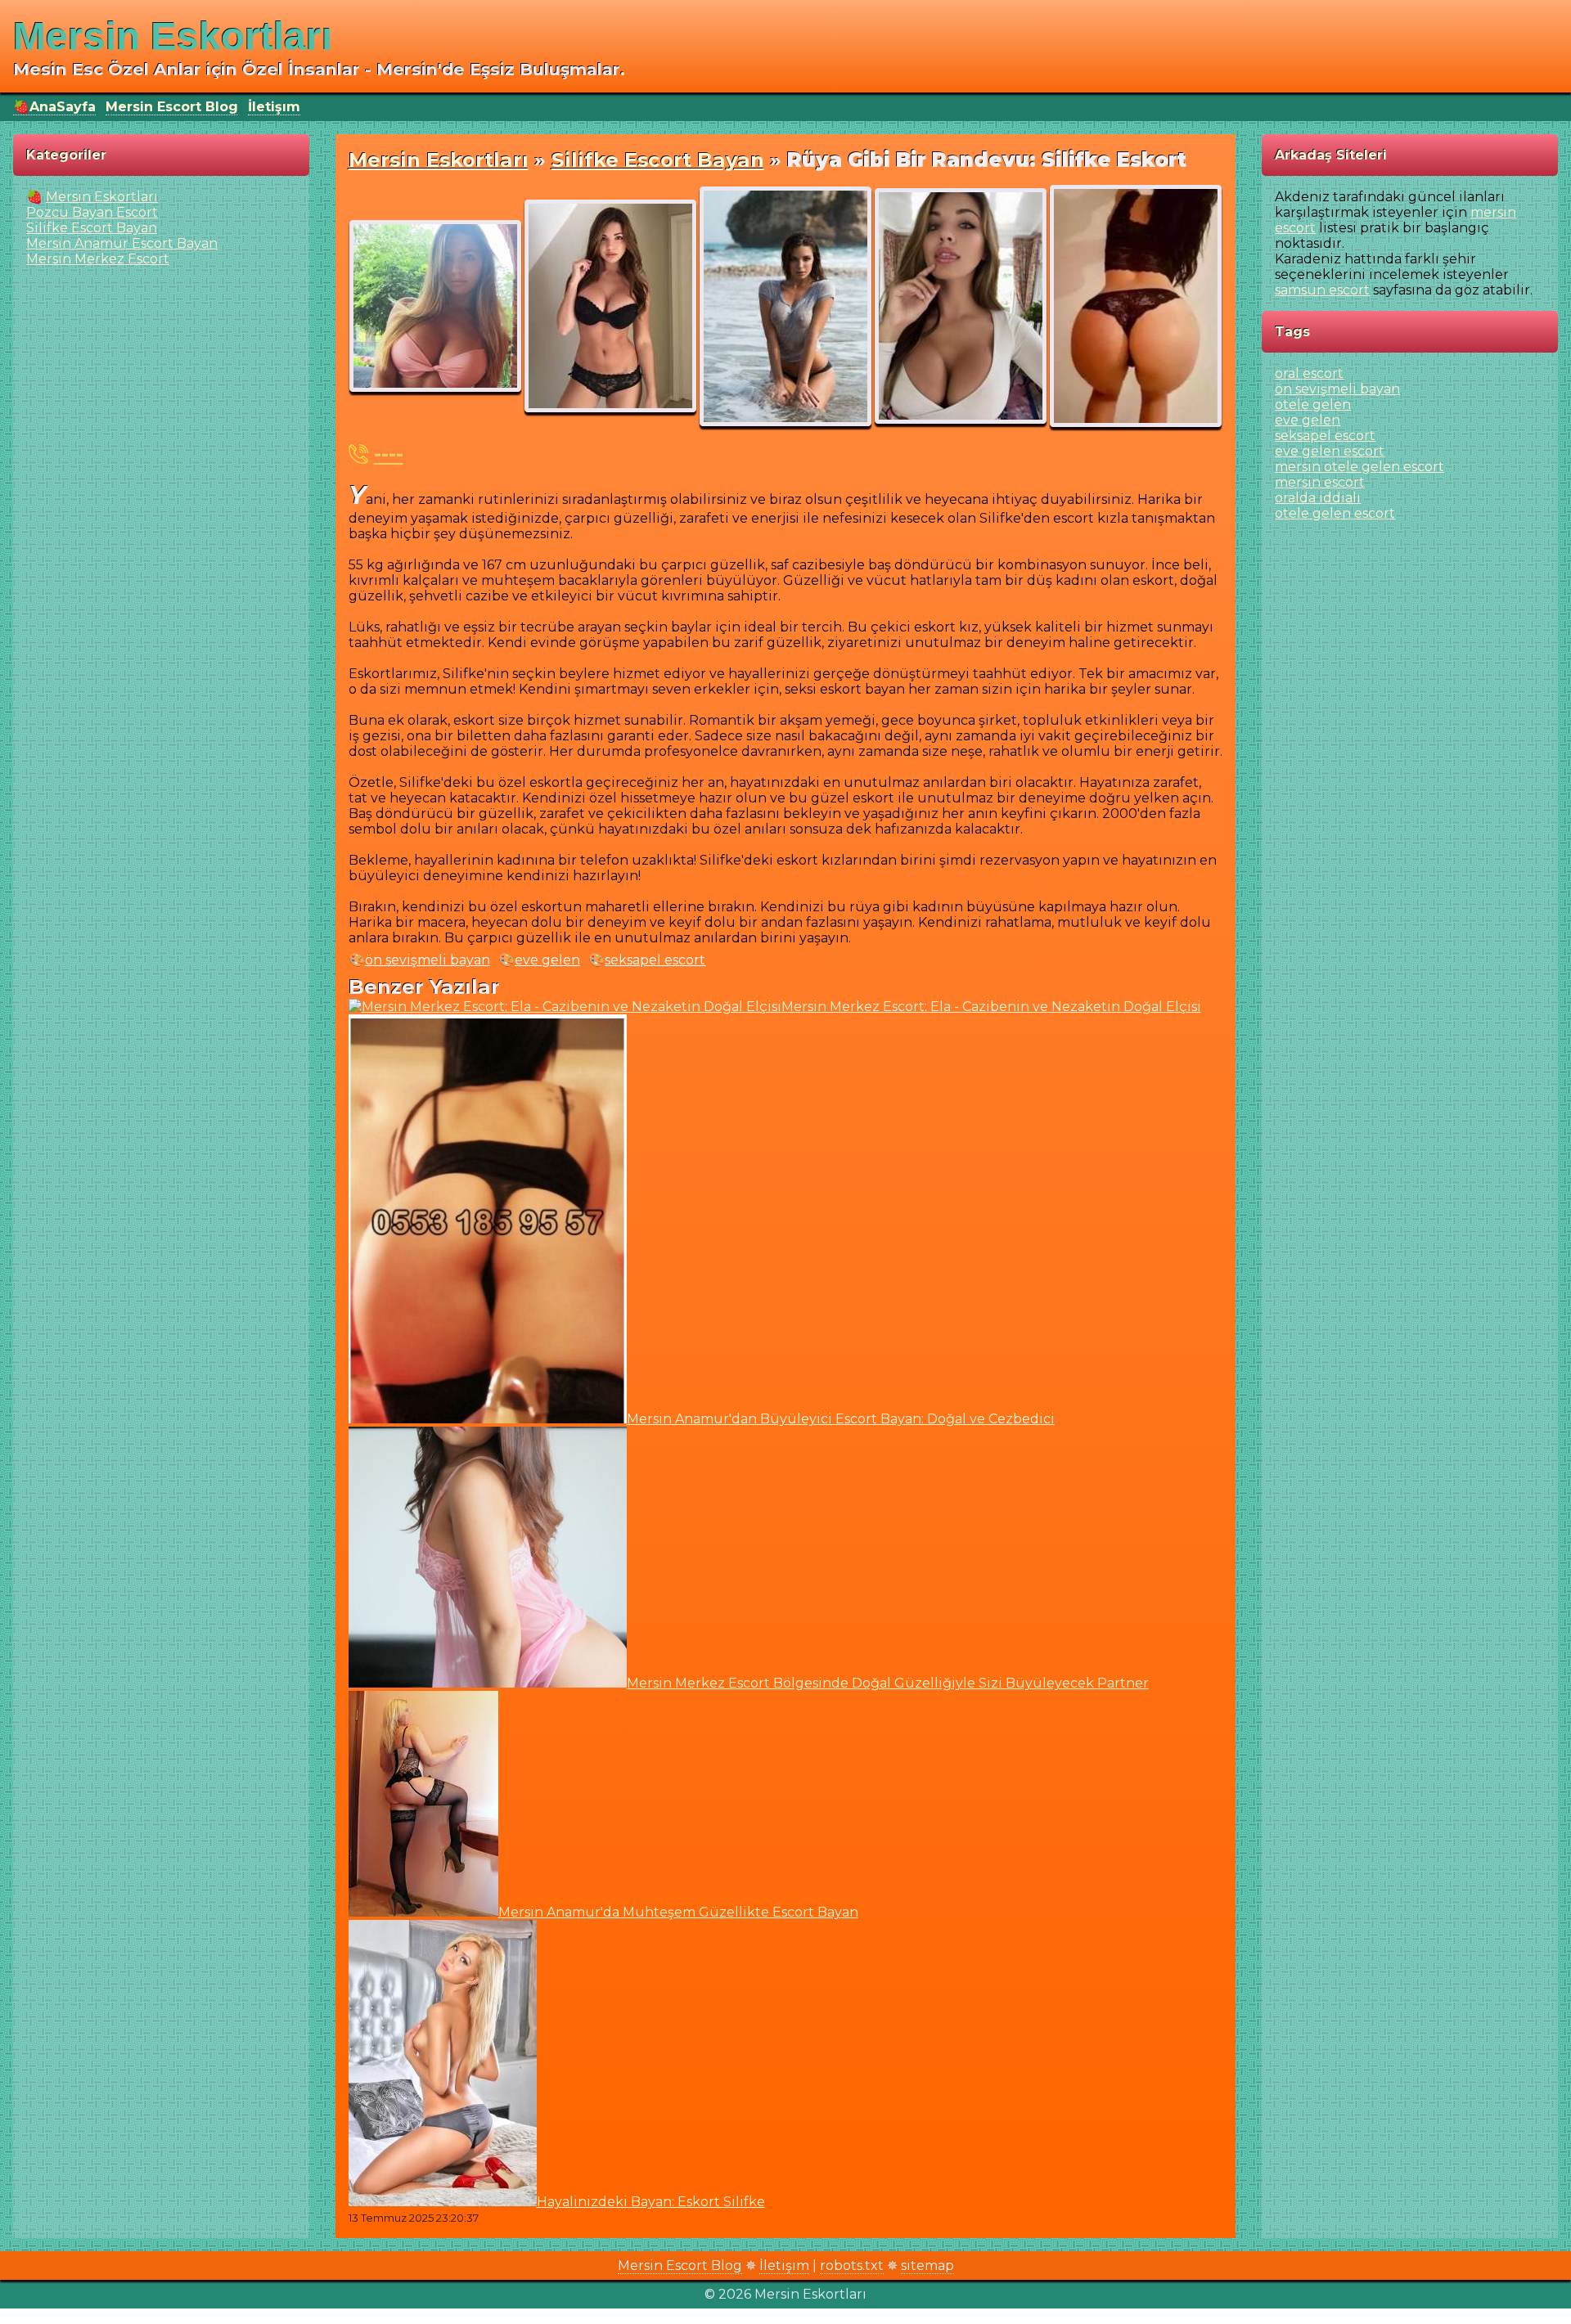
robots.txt (852, 2266)
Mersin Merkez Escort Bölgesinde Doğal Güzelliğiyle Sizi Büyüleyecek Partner (888, 1683)
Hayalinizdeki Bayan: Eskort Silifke (651, 2202)
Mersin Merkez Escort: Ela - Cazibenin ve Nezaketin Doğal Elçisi (991, 1007)
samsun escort (1322, 290)
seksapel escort (655, 960)
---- (389, 454)
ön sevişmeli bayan (428, 960)
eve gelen (547, 960)
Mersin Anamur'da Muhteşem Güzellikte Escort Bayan (678, 1912)
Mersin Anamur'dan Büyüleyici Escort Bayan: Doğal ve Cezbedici (841, 1419)
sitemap (927, 2266)
